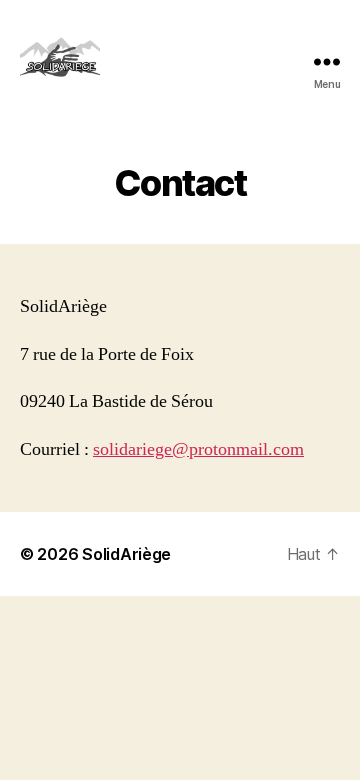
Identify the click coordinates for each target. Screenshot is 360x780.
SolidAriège (126, 554)
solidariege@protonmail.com (198, 449)
